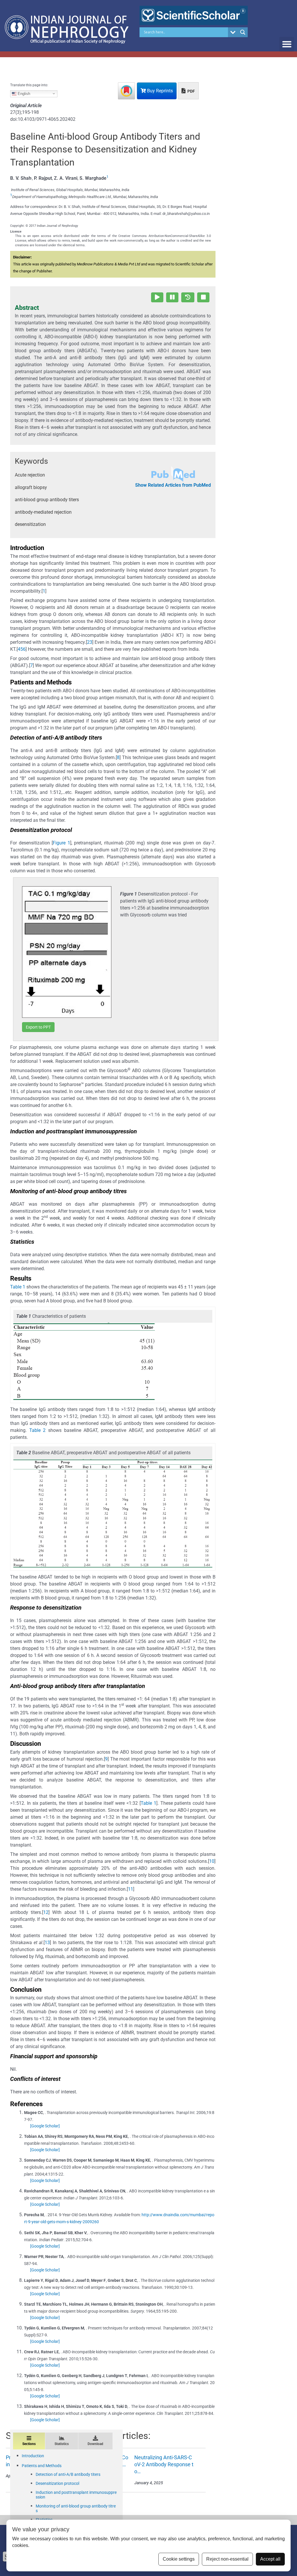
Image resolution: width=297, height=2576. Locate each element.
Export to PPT (38, 1027)
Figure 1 (61, 843)
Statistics (62, 2444)
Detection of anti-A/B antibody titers (68, 2474)
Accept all (270, 2559)
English (23, 93)
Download (95, 2444)
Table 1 (18, 1287)
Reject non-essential (227, 2559)
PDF (191, 91)
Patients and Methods (42, 2466)
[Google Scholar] (45, 2126)
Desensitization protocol (57, 2483)
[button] (287, 44)
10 (212, 1861)
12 (46, 1912)
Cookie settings (179, 2559)
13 (47, 1943)
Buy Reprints (159, 91)
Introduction (33, 2456)
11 (131, 1889)
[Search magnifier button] (243, 32)
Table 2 (38, 1430)
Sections (29, 2444)
